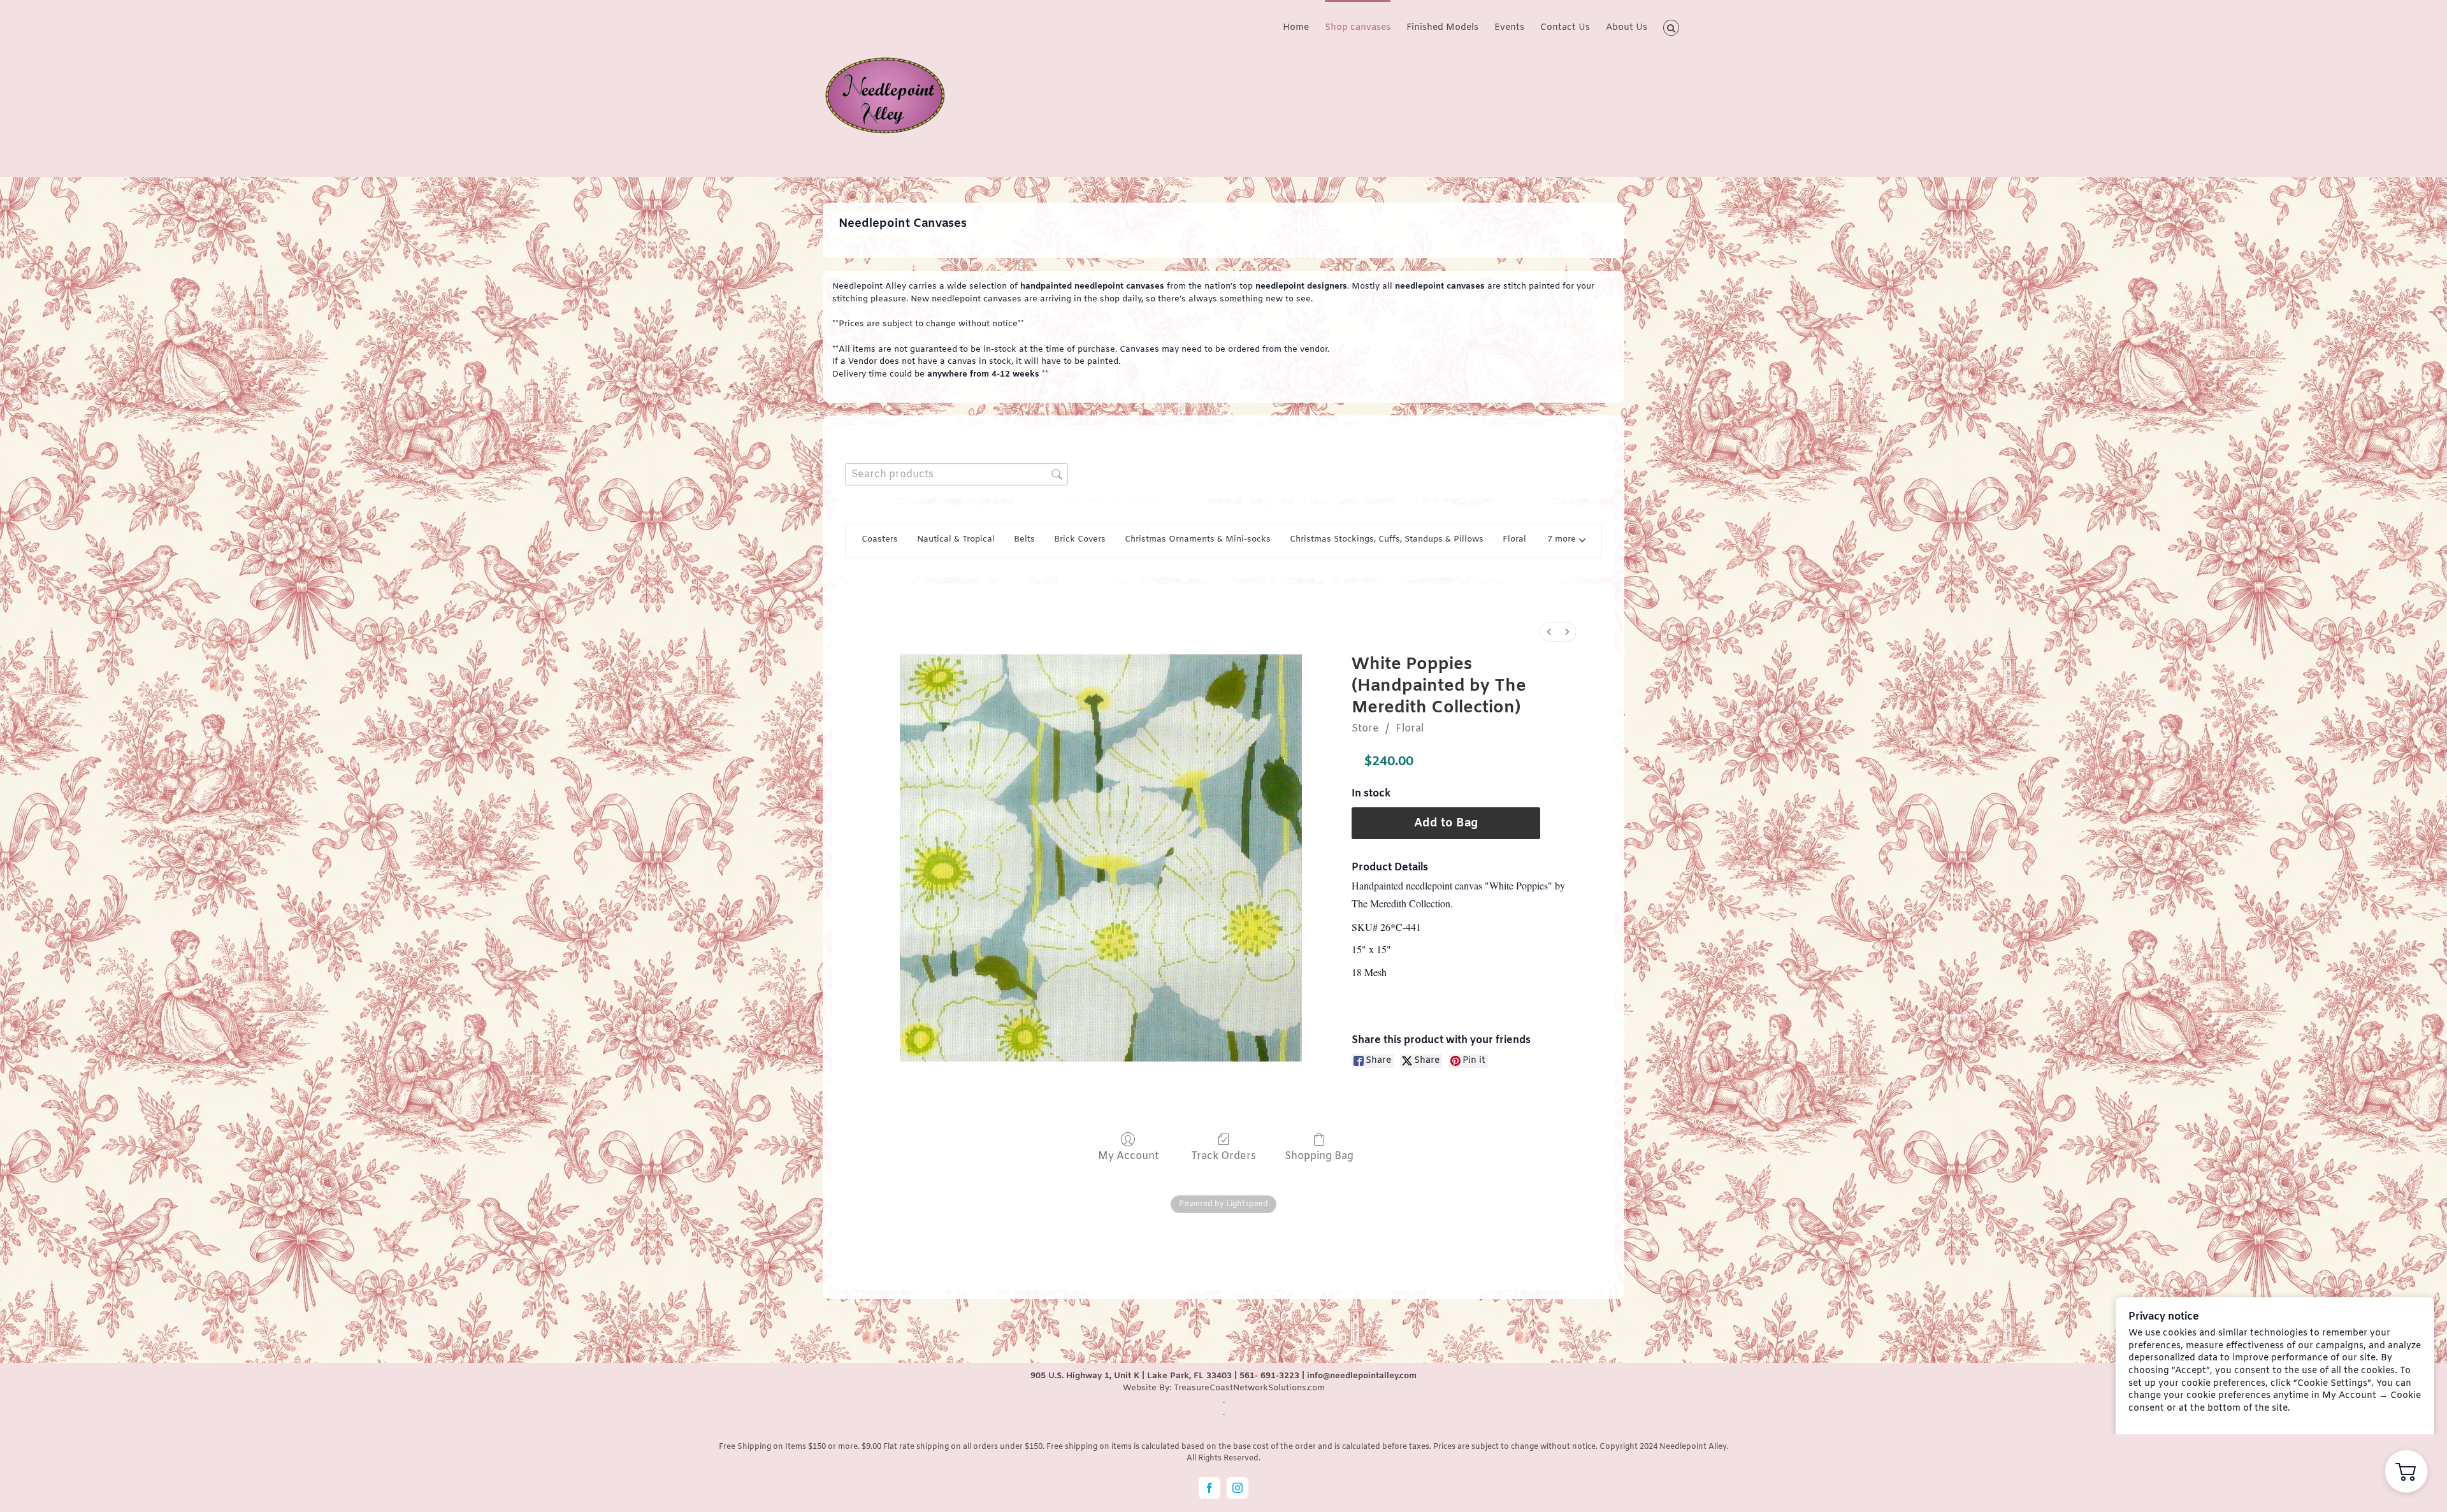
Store (1365, 729)
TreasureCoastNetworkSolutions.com (1249, 1388)
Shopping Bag (1319, 1156)
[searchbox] (956, 474)
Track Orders (1223, 1156)
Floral (1410, 729)
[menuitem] (1549, 632)
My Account (1128, 1156)
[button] (1671, 27)
